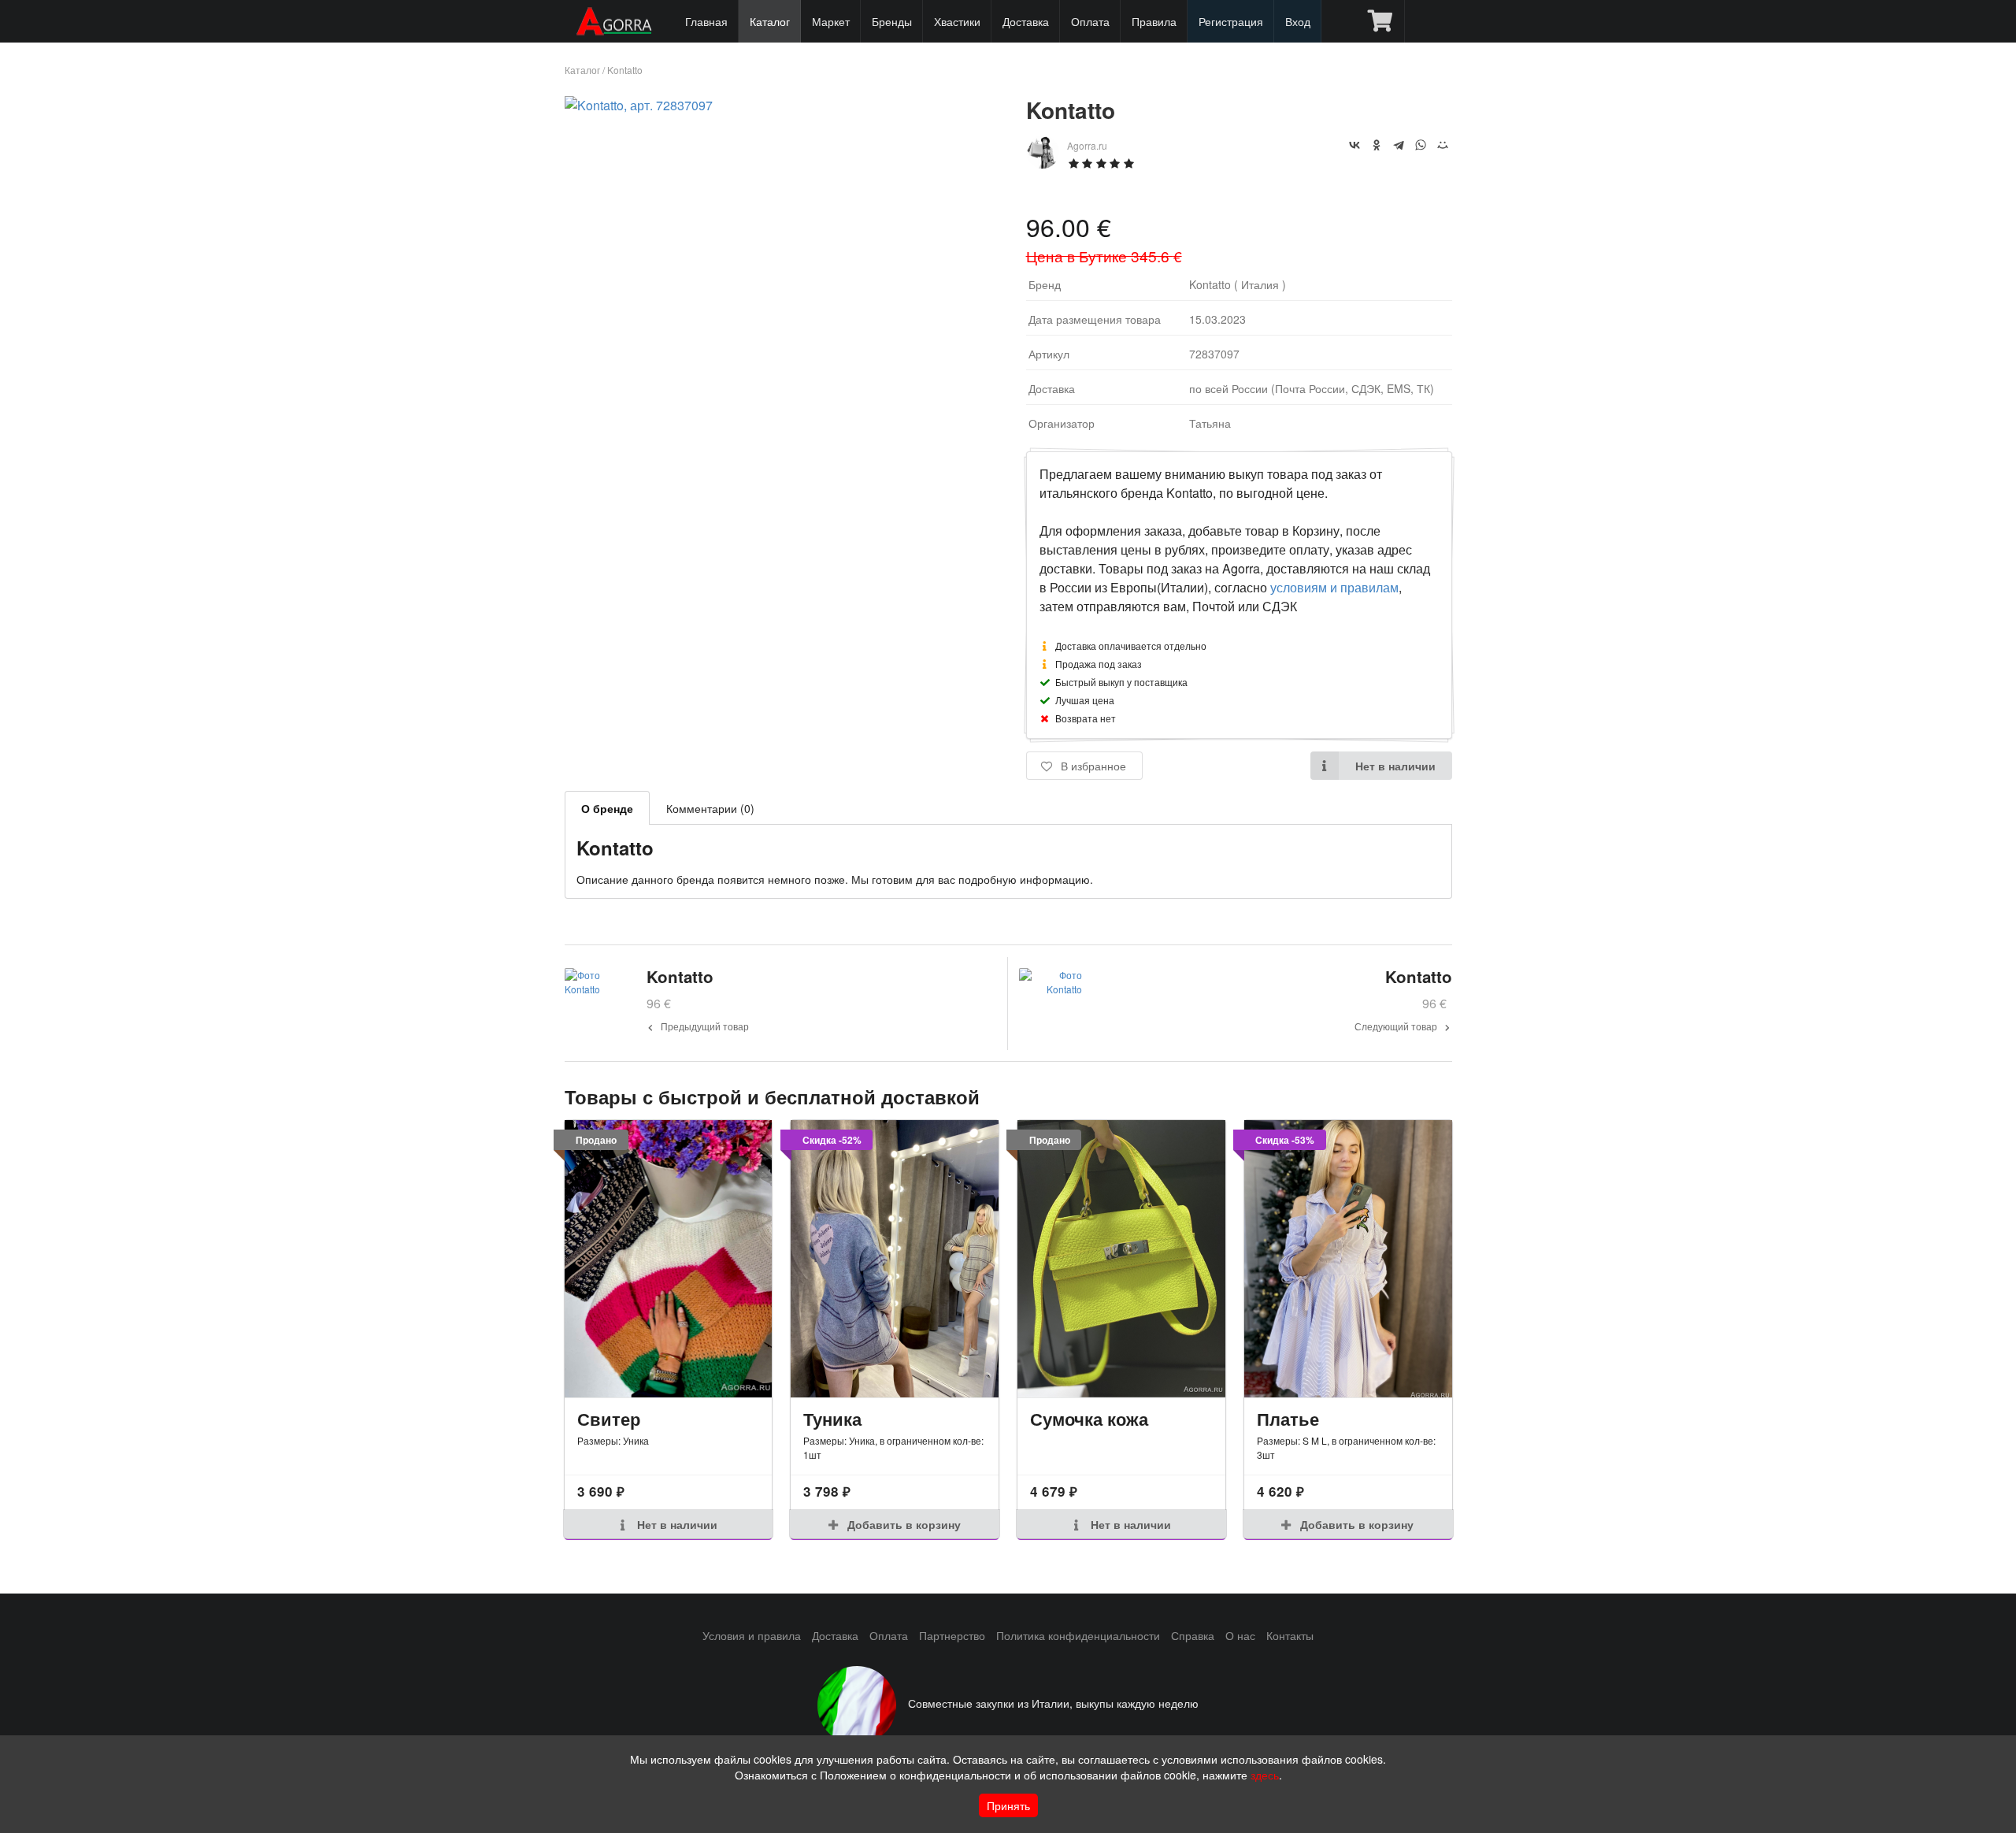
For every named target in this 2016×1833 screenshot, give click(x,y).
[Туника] (895, 1259)
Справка (1193, 1635)
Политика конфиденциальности (1078, 1635)
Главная (706, 21)
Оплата (1090, 21)
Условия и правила (752, 1635)
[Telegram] (1399, 145)
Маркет (831, 21)
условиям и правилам (1334, 587)
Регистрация (1231, 21)
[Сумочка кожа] (1121, 1259)
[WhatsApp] (1421, 145)
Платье (1288, 1419)
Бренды (892, 21)
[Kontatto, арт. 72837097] (639, 105)
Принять (1008, 1805)
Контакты (1290, 1635)
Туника (832, 1419)
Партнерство (952, 1635)
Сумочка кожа (1089, 1419)
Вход (1298, 21)
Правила (1154, 21)
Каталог (770, 21)
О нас (1240, 1635)
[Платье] (1348, 1259)
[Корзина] (1380, 21)
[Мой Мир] (1443, 145)
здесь (1265, 1775)
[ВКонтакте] (1354, 145)
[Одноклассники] (1377, 145)
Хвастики (957, 21)
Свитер (609, 1419)
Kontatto (625, 70)
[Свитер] (669, 1259)
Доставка (1026, 21)
